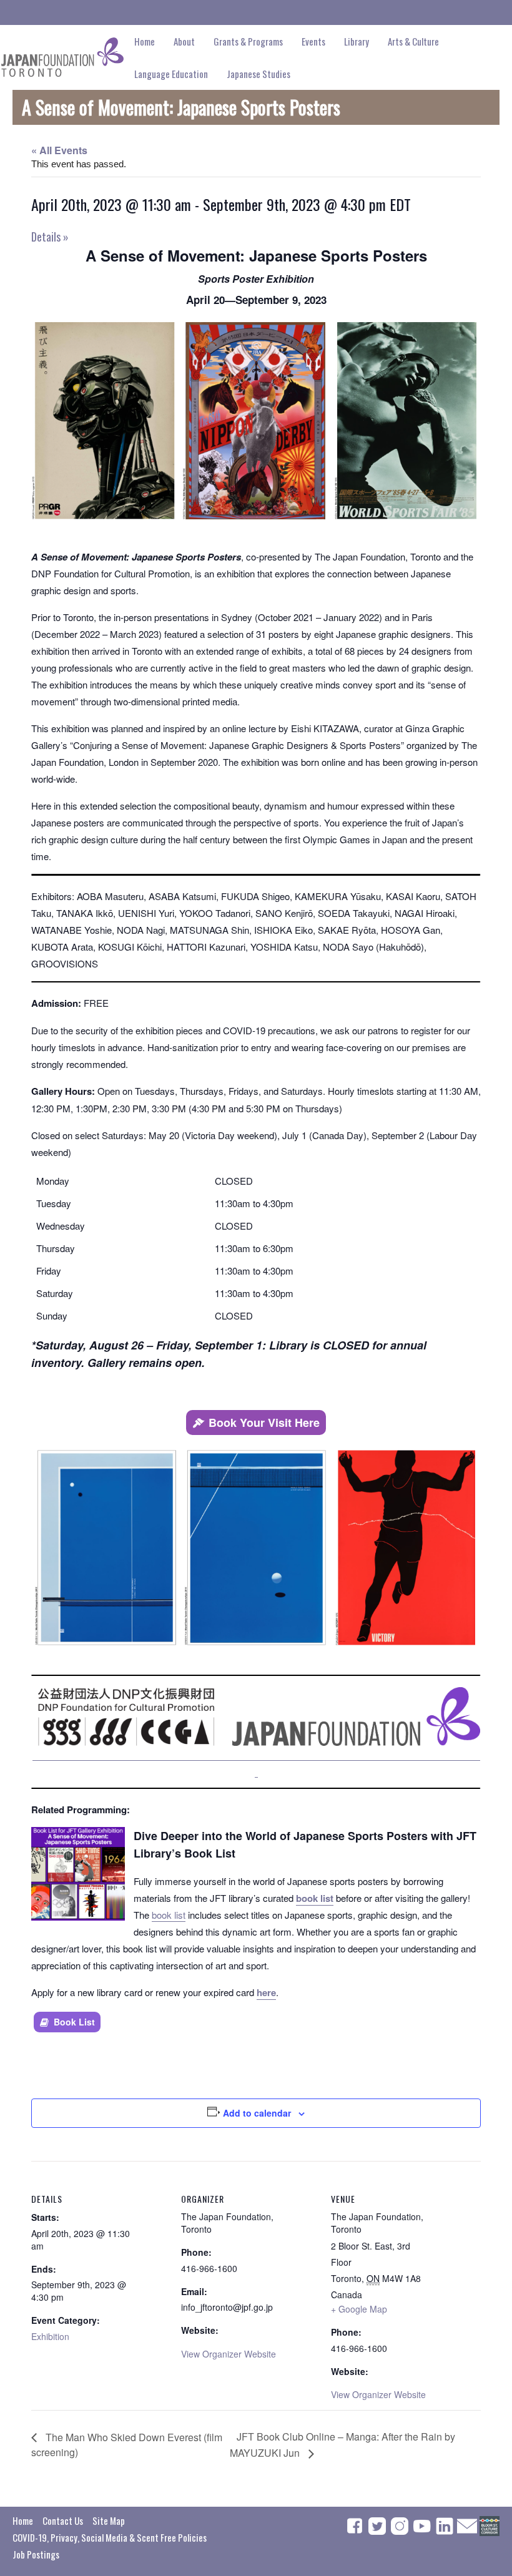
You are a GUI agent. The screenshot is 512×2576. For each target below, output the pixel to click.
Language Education (171, 74)
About (184, 41)
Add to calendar (257, 2113)
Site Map (109, 2520)
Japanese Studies (258, 74)
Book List (74, 2022)
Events (313, 41)
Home (145, 41)
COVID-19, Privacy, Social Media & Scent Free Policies (110, 2537)
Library (357, 41)
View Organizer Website (229, 2354)
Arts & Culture (413, 41)
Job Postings (36, 2554)
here (266, 1992)
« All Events (59, 150)
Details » (50, 237)
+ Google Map (359, 2309)
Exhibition (50, 2336)
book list (315, 1898)
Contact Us (63, 2520)
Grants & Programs (248, 41)
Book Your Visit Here (264, 1423)
